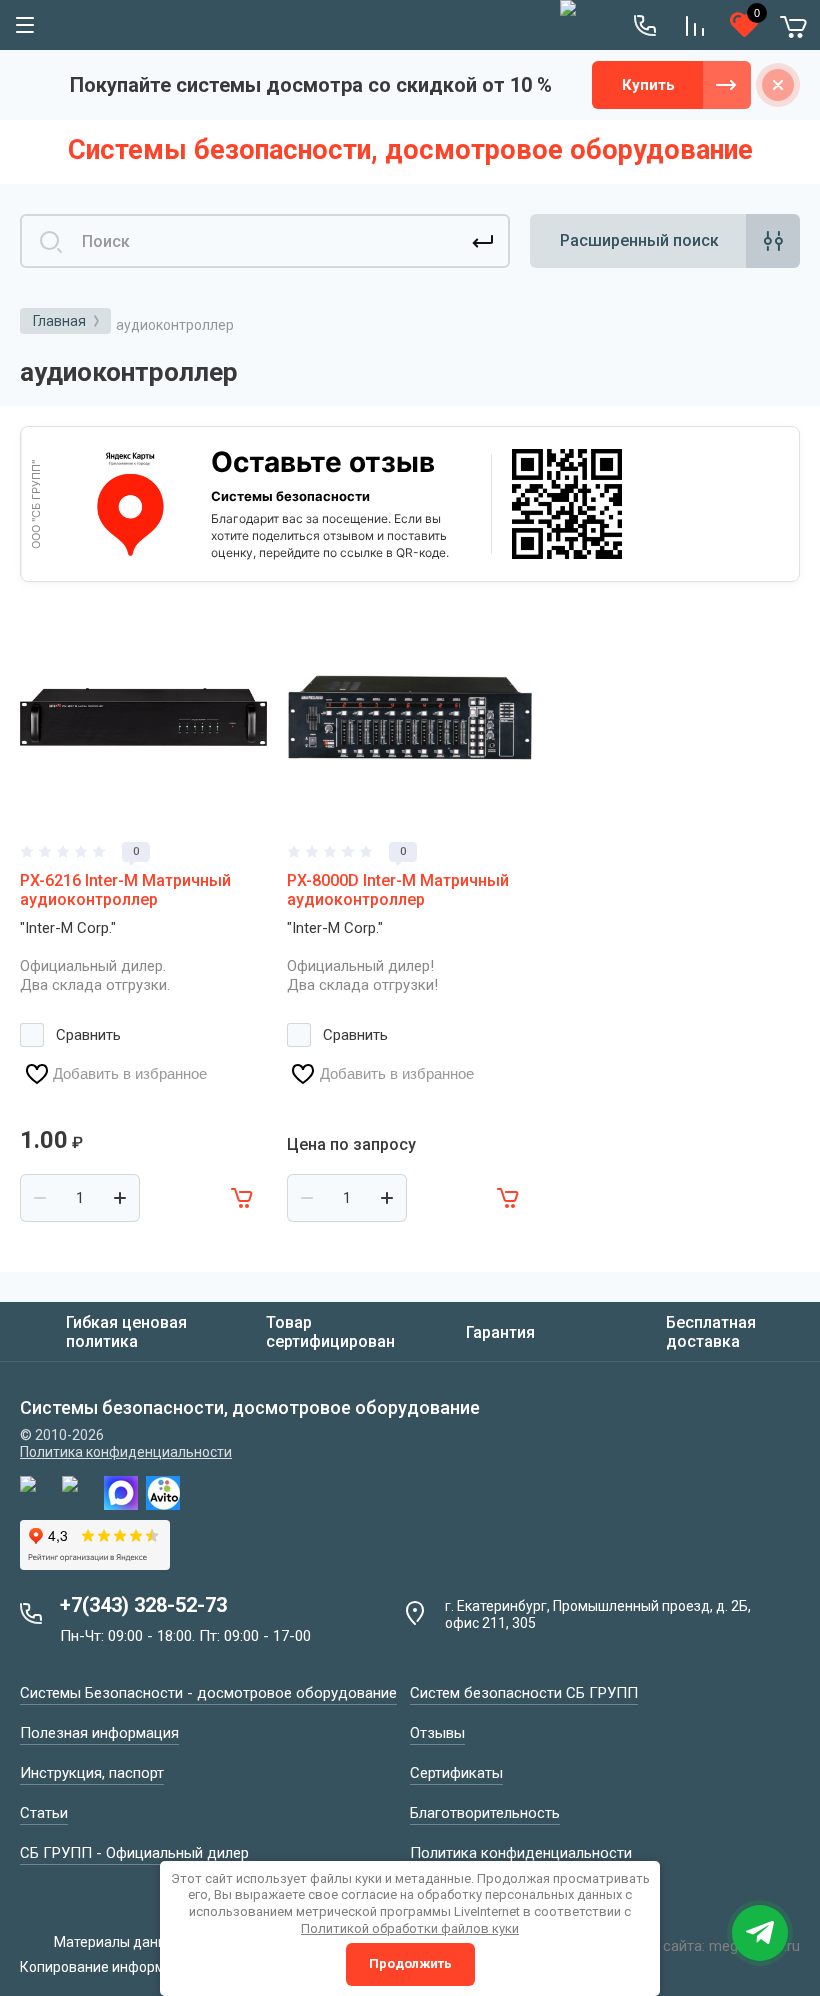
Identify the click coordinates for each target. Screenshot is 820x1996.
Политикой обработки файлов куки (410, 1928)
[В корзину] (243, 1198)
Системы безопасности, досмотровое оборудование (410, 150)
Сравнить (88, 1035)
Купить (648, 85)
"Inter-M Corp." (68, 928)
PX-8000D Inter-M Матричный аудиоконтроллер (398, 890)
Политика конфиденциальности (126, 1452)
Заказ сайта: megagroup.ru (709, 1946)
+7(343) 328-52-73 (143, 1605)
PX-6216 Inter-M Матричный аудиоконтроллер (125, 890)
